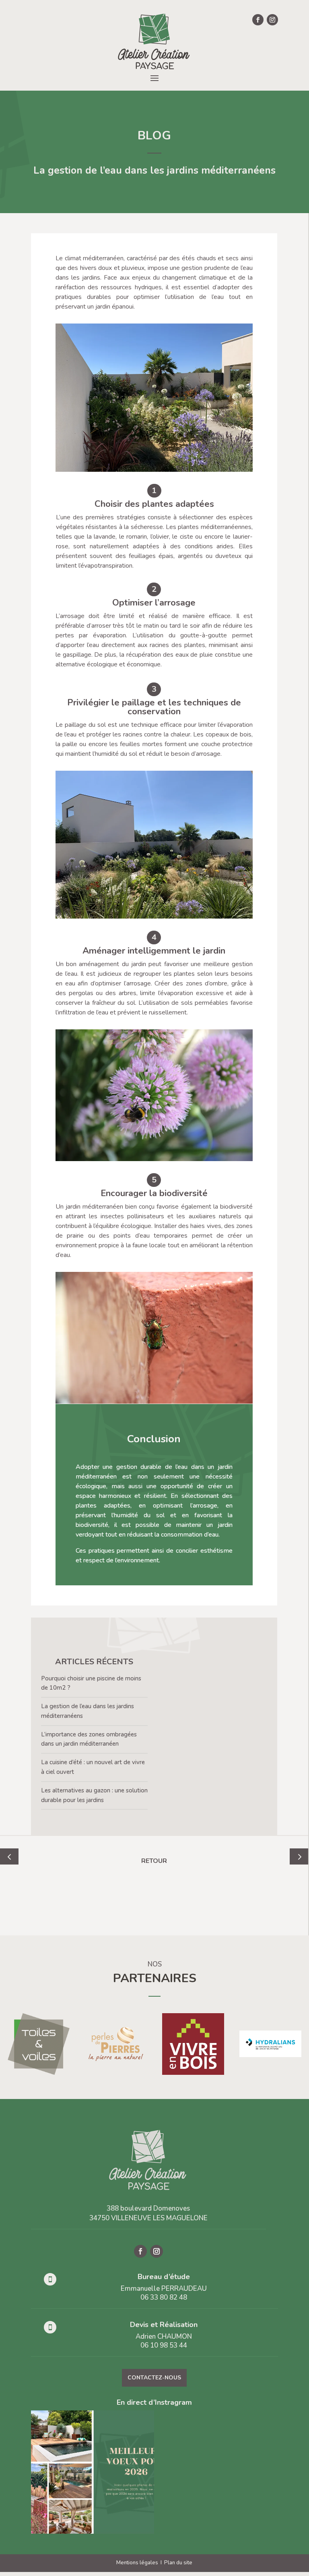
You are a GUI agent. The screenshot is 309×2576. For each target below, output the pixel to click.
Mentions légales (137, 2563)
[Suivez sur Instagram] (272, 20)
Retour (154, 1861)
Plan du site (178, 2563)
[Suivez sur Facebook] (258, 20)
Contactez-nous (154, 2378)
